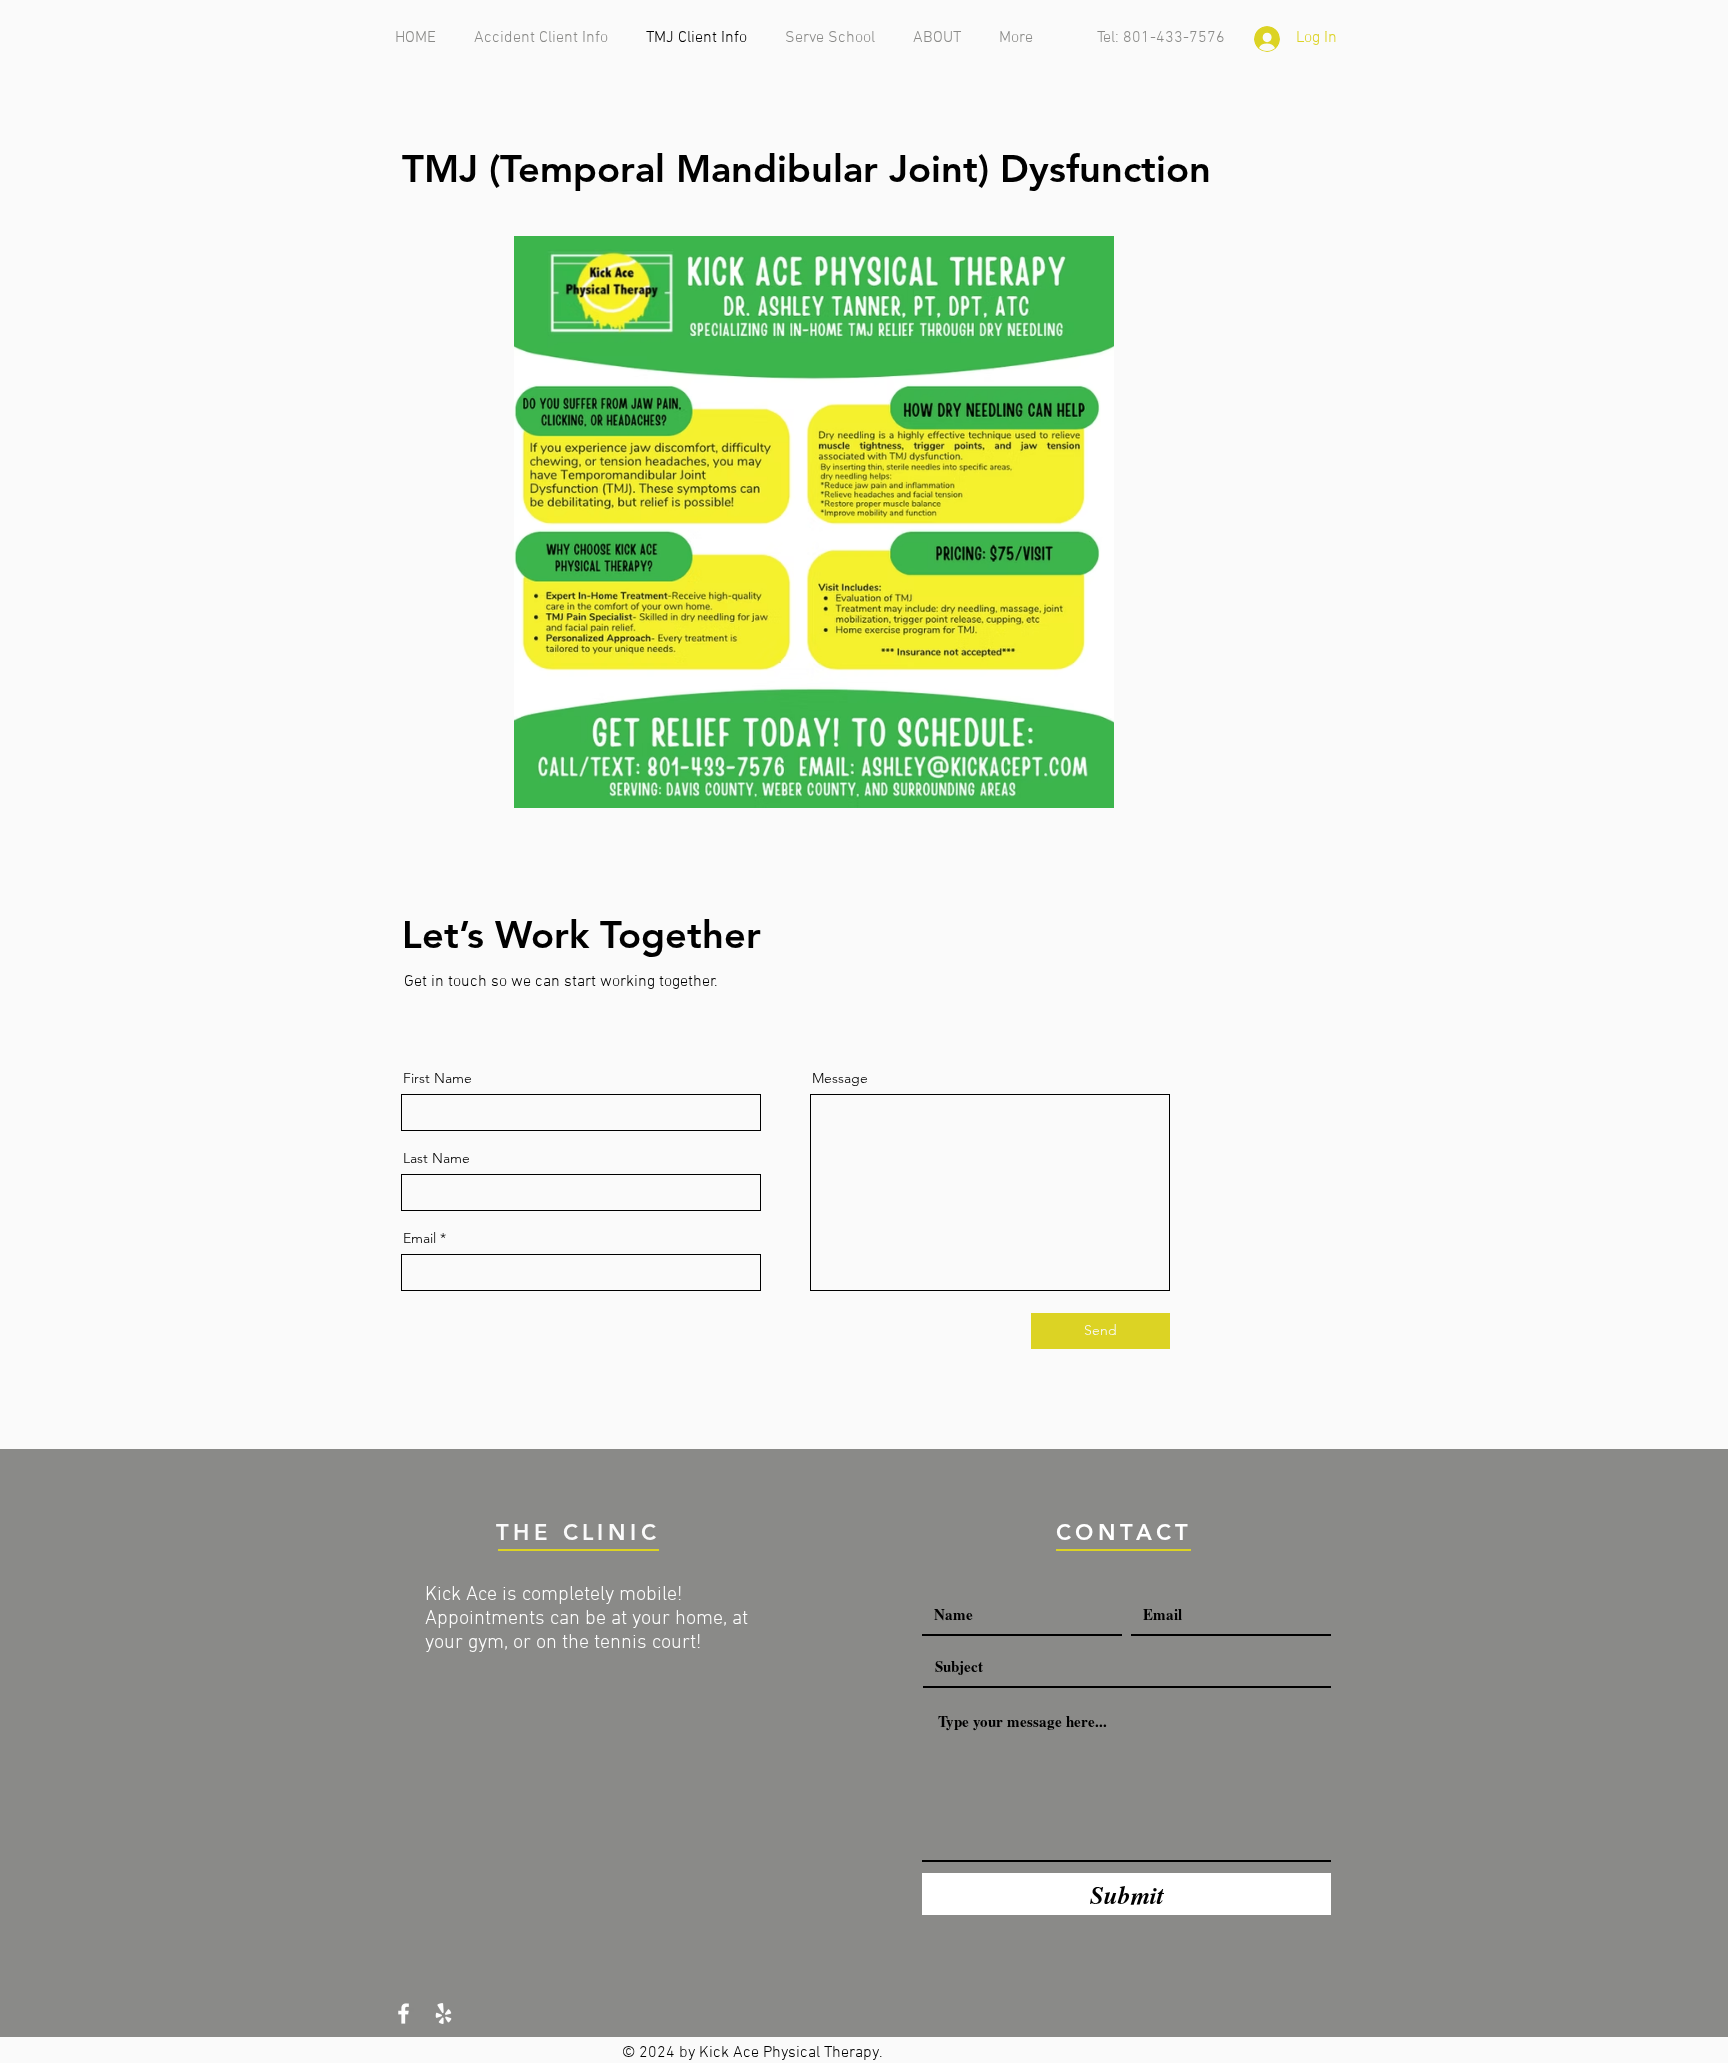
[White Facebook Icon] (403, 2013)
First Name (437, 1078)
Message (840, 1078)
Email (419, 1238)
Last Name (436, 1158)
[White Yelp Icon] (443, 2013)
